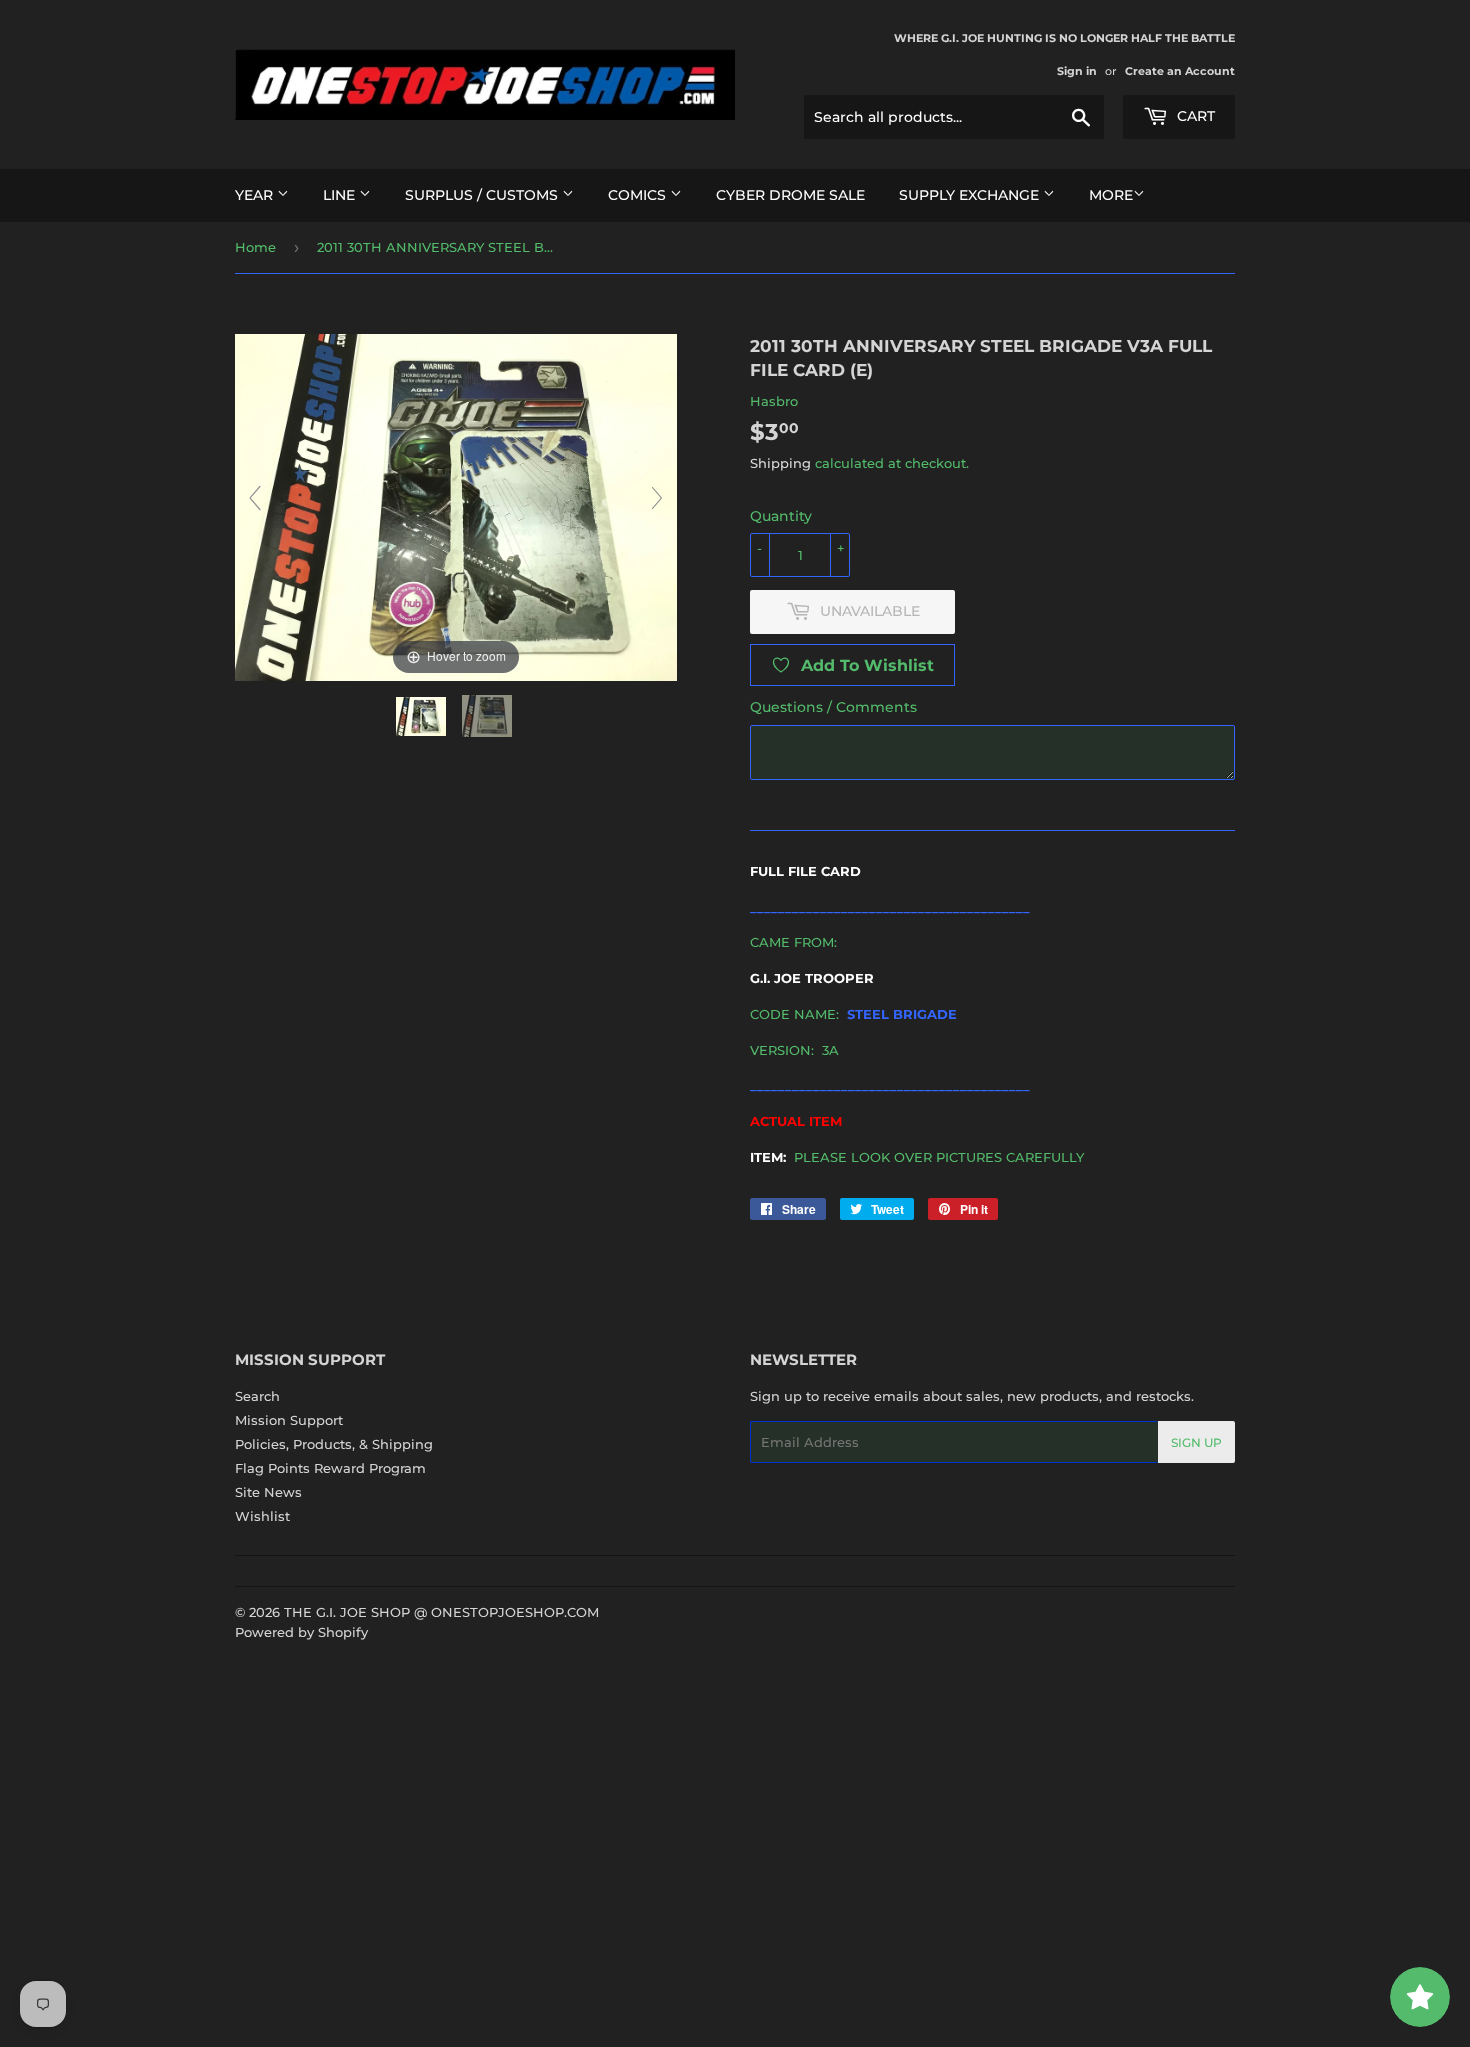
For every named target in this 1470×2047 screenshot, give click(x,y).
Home (255, 247)
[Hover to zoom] (456, 506)
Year (256, 195)
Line (341, 195)
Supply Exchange (971, 195)
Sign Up (1196, 1442)
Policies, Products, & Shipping (334, 1444)
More (1111, 195)
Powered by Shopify (301, 1632)
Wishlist (262, 1516)
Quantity (781, 516)
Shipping (780, 463)
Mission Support (289, 1420)
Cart (1194, 116)
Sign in (1077, 71)
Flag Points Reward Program (330, 1468)
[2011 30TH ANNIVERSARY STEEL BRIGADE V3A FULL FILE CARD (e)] (423, 716)
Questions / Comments (833, 707)
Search (257, 1396)
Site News (268, 1492)
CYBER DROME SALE (790, 195)
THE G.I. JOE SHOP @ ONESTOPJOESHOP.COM (441, 1612)
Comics (639, 195)
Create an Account (1180, 71)
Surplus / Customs (483, 195)
